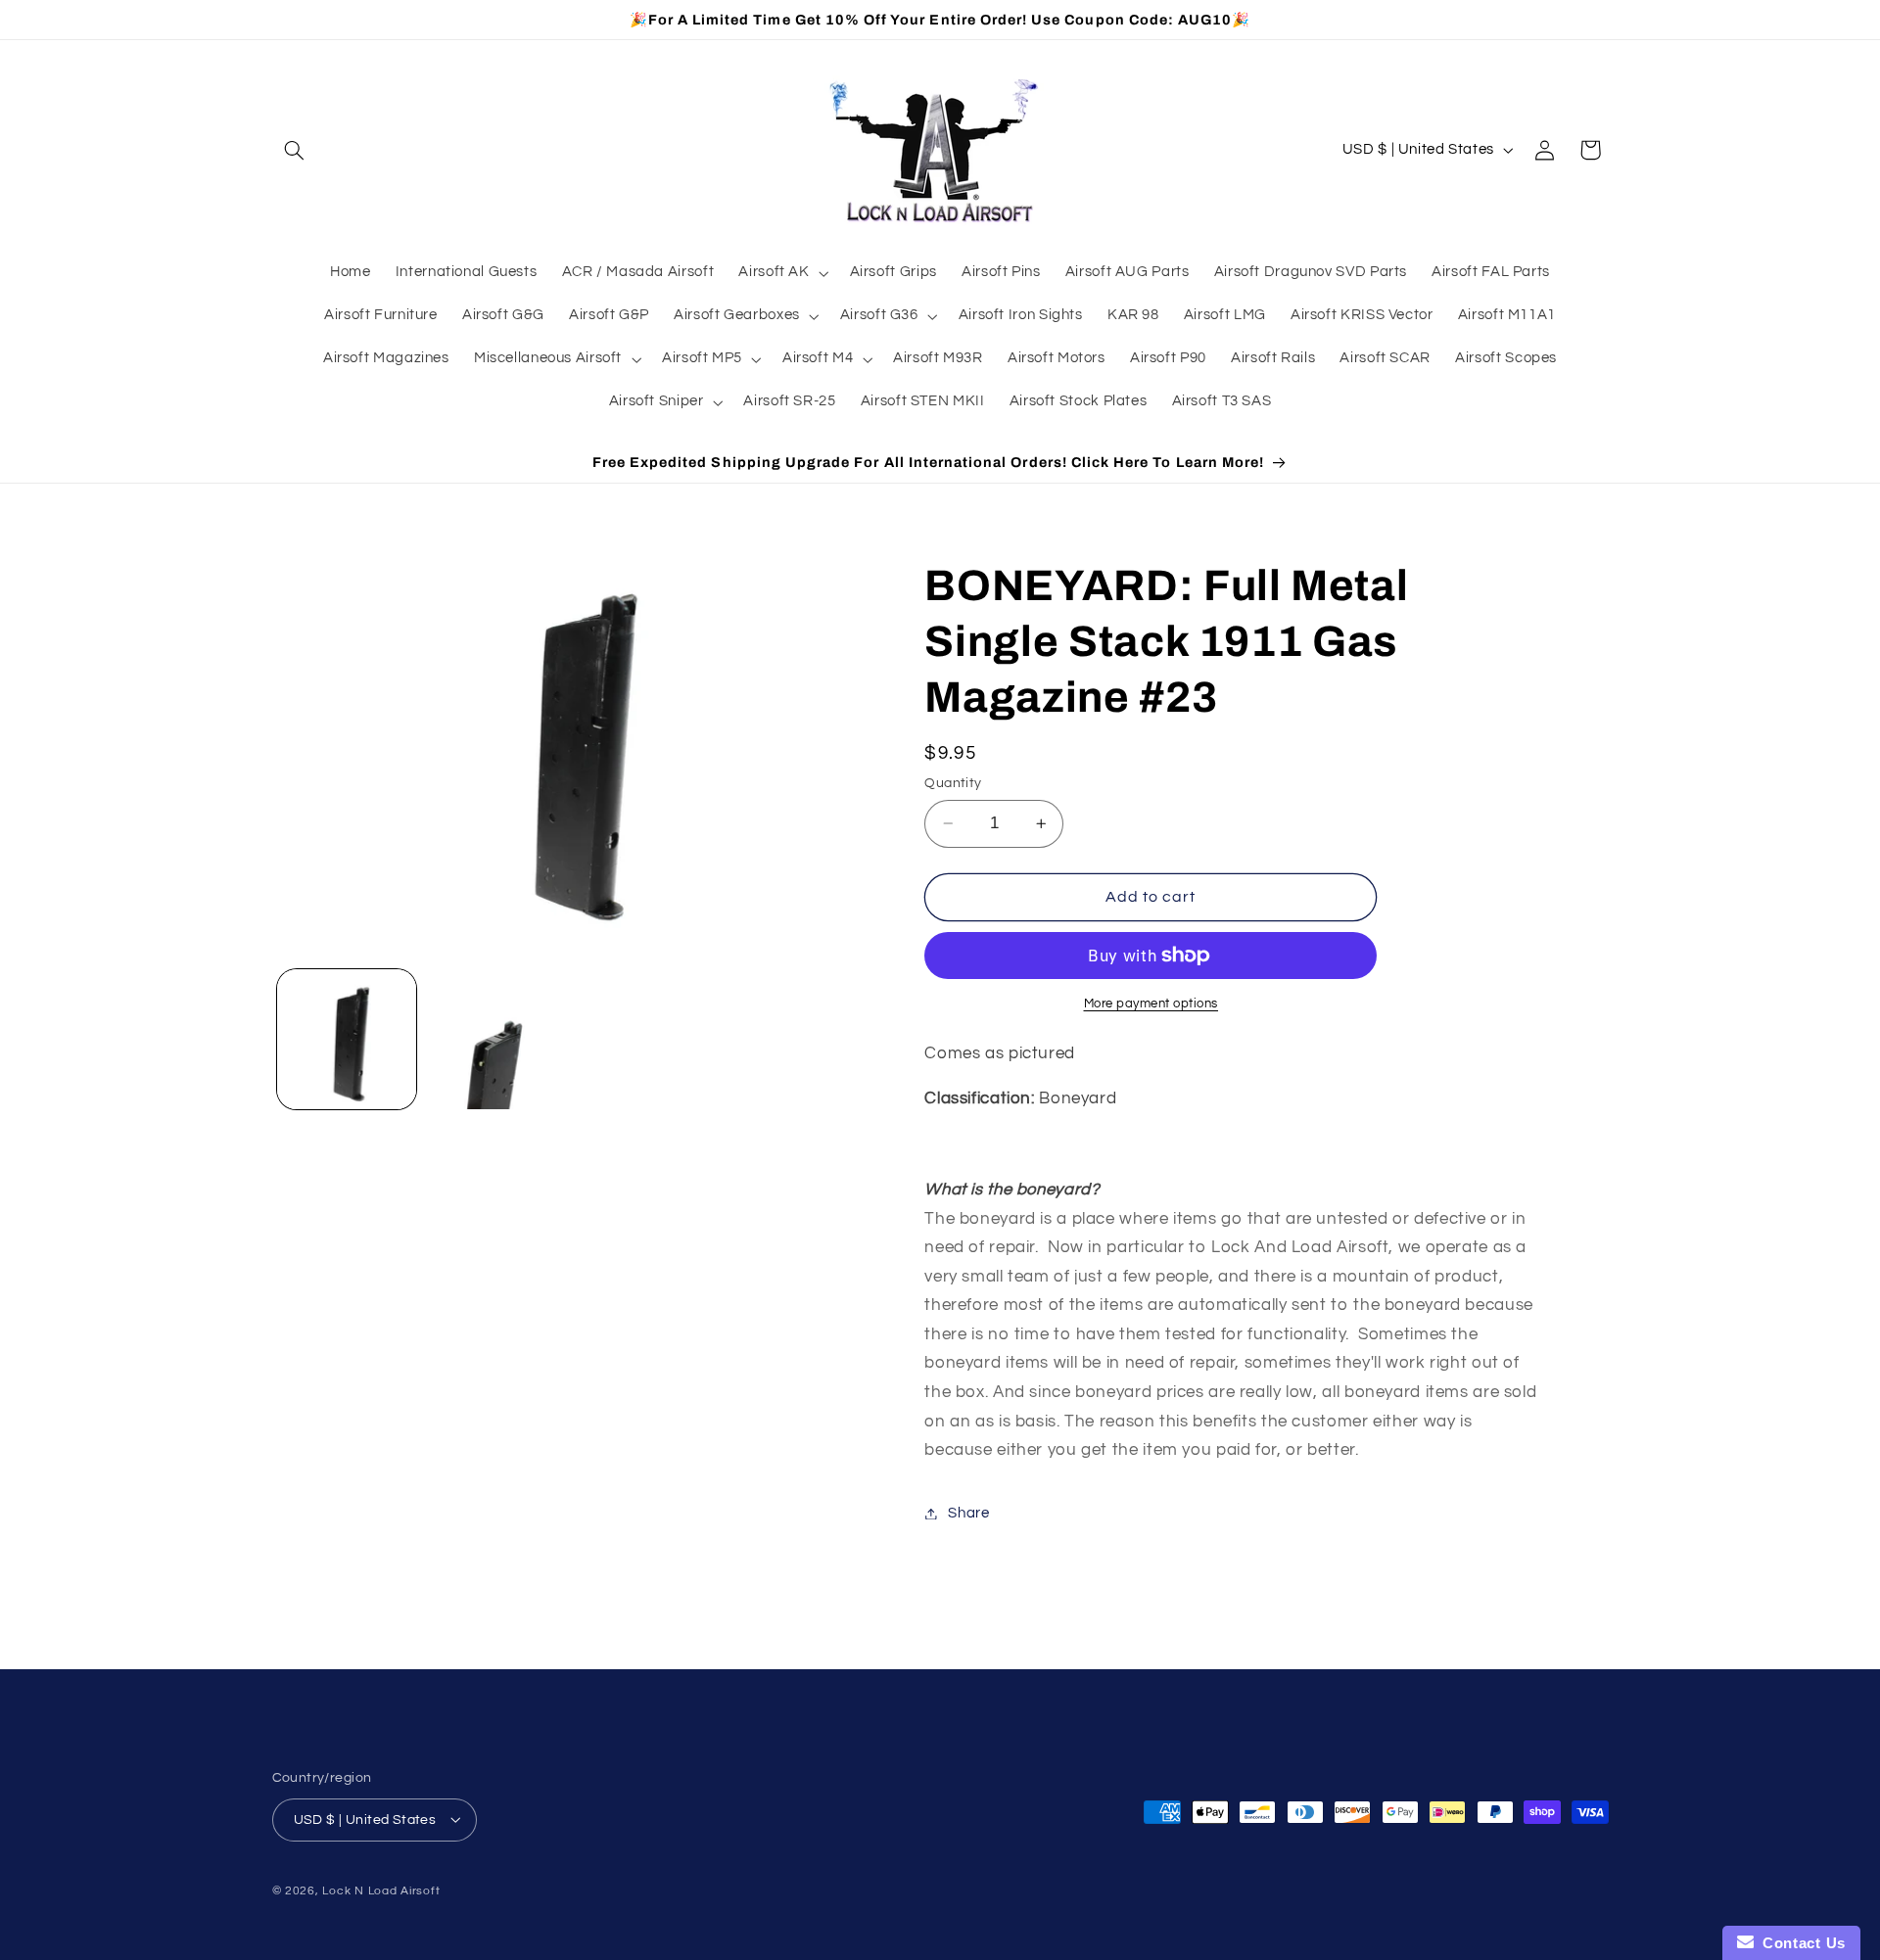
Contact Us (1800, 1943)
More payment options (1151, 1004)
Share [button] (968, 1513)
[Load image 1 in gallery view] (347, 1039)
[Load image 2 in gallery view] (497, 1039)
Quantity (953, 783)
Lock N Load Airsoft (381, 1890)
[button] (295, 150)
